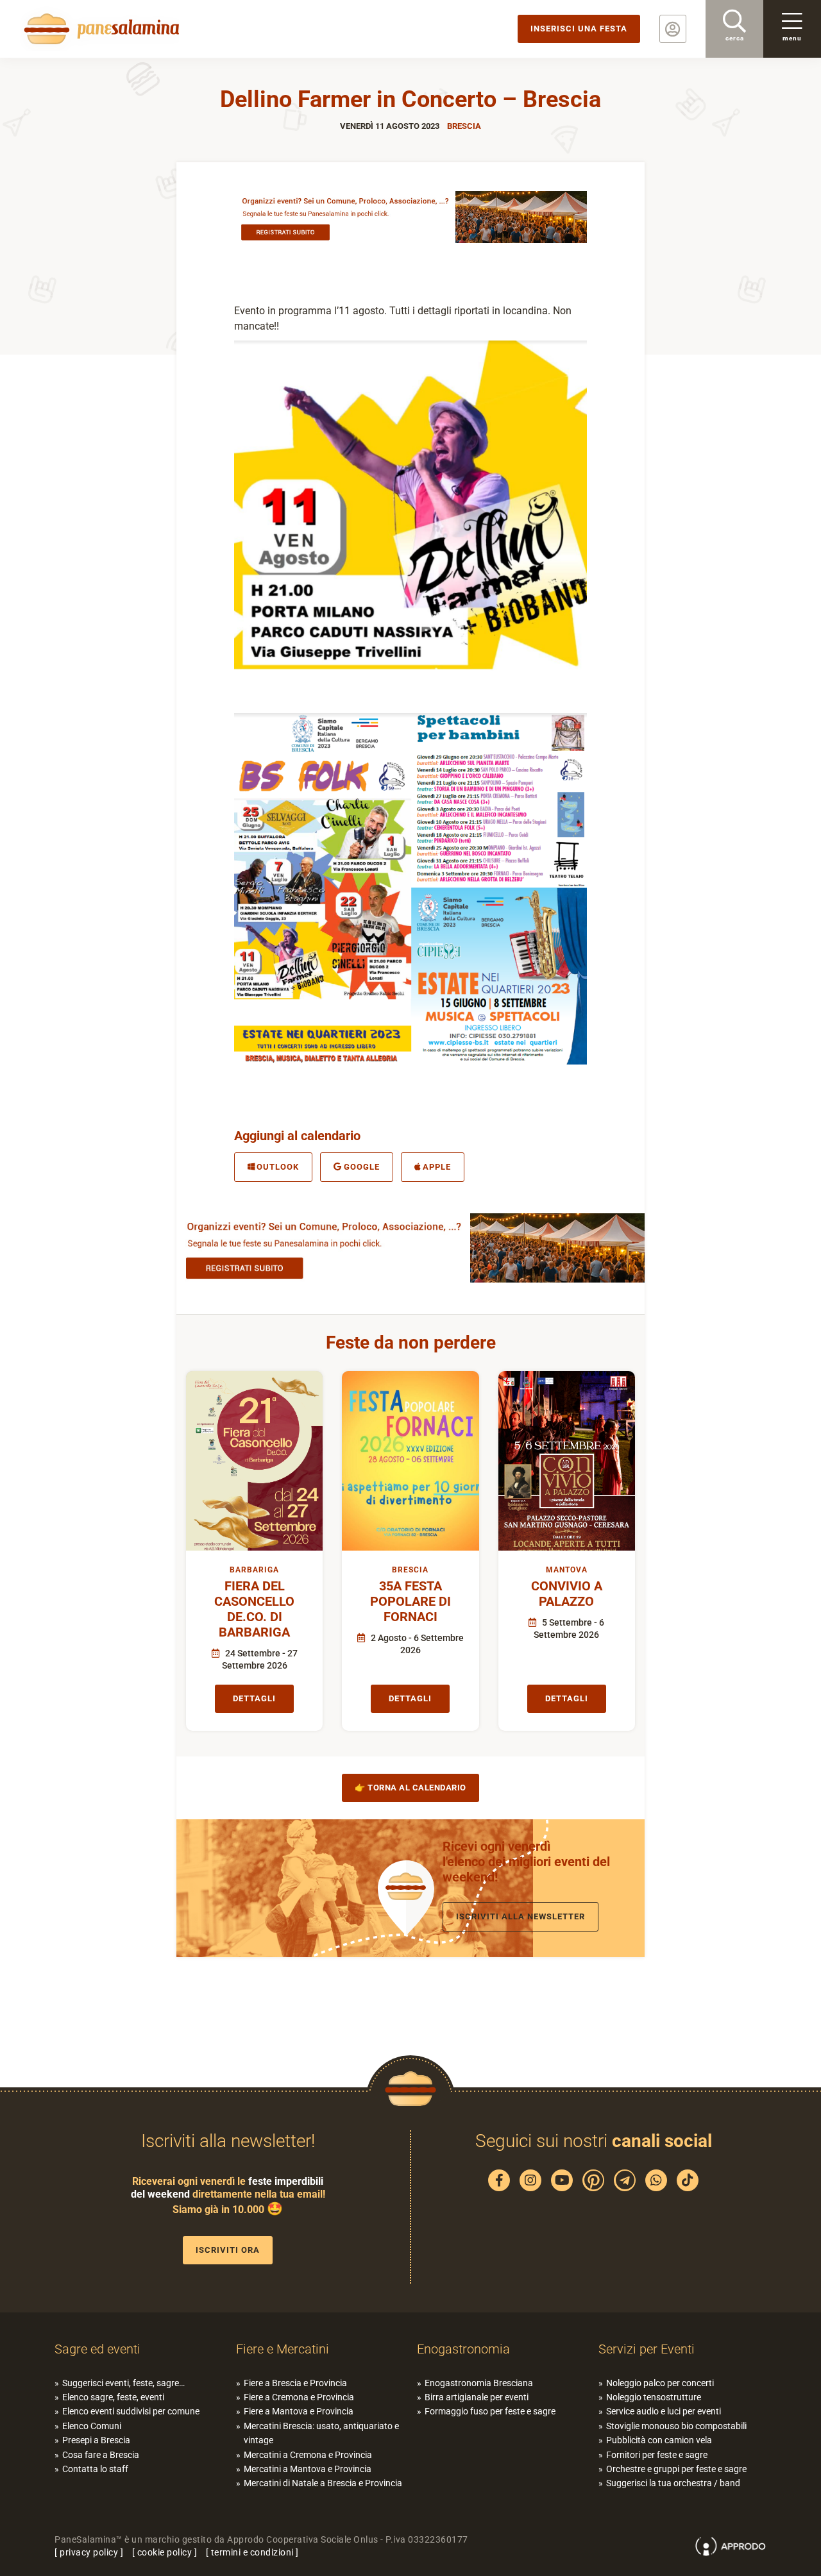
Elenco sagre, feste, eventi (113, 2397)
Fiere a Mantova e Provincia (299, 2411)
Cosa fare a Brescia (101, 2455)
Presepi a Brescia (96, 2440)
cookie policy (165, 2552)
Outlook (278, 1167)
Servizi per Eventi (647, 2349)
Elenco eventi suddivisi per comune (131, 2411)
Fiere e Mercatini (283, 2349)
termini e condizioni (252, 2552)
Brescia (464, 126)
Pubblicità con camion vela (659, 2440)
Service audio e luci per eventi (664, 2411)
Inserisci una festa (579, 29)
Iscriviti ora (228, 2250)
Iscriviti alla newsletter (521, 1916)
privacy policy (89, 2552)
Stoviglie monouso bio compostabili (676, 2426)
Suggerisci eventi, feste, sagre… (123, 2383)
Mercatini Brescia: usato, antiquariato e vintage (321, 2433)
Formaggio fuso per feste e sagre (490, 2411)
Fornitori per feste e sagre (657, 2455)
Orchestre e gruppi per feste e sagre (676, 2469)
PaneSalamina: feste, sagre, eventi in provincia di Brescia (99, 29)
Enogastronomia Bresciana (479, 2383)
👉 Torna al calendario (410, 1788)
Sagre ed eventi (97, 2349)
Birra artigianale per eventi (477, 2397)
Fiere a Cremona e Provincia (299, 2397)
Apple (437, 1167)
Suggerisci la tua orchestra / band (673, 2483)
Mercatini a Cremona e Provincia (308, 2455)
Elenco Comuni (92, 2426)
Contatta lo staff (95, 2469)
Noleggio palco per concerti (660, 2383)
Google (362, 1167)
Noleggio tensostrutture (654, 2397)
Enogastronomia (463, 2349)
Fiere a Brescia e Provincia (295, 2383)
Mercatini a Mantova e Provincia (308, 2469)
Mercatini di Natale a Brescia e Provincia (323, 2483)
